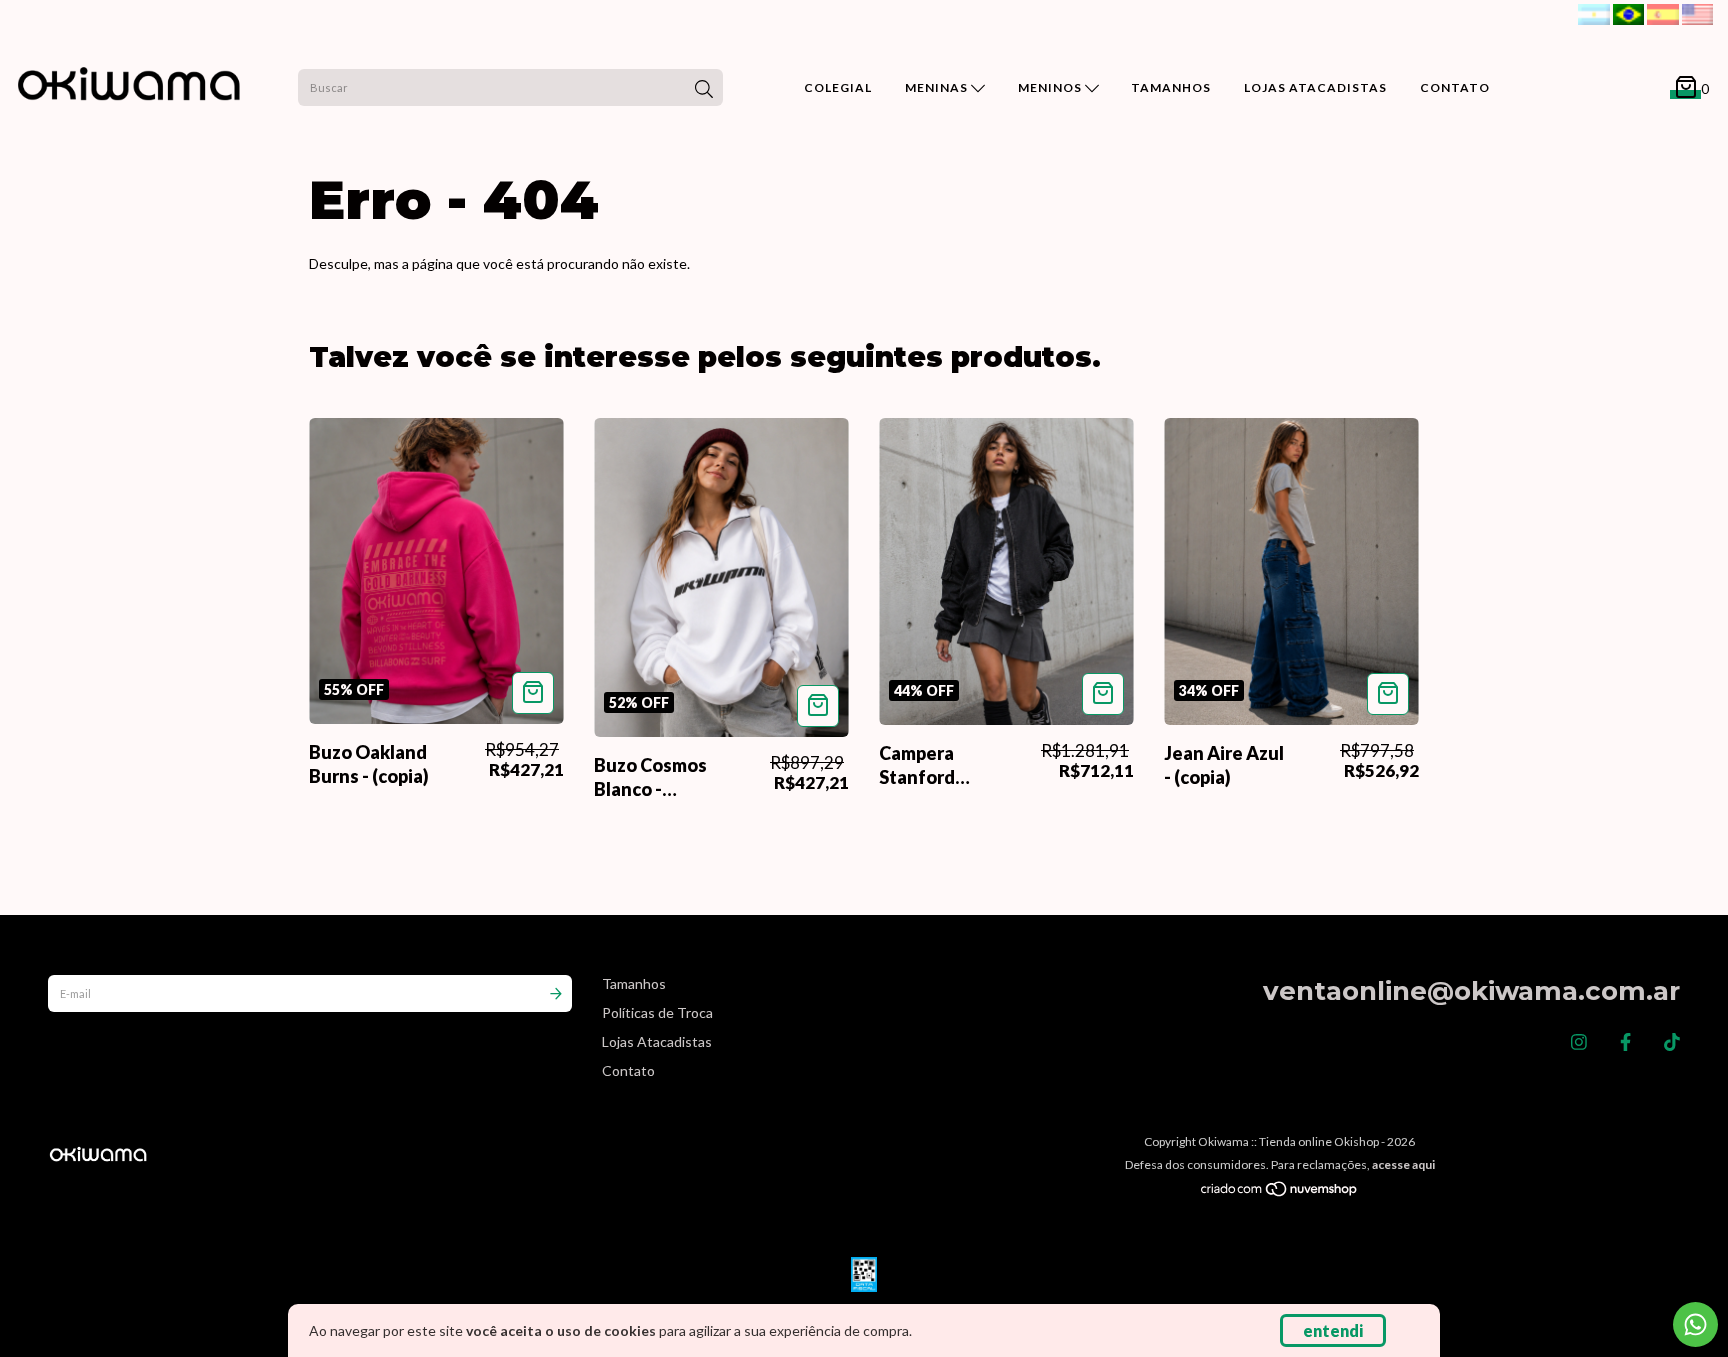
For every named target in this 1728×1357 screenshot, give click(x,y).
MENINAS (938, 87)
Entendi (1333, 1330)
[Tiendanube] (1280, 1192)
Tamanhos (634, 983)
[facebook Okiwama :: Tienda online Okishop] (1625, 1042)
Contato (628, 1070)
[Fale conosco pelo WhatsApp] (1695, 1324)
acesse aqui (1403, 1164)
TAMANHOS (1171, 87)
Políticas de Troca (657, 1012)
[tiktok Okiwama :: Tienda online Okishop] (1672, 1042)
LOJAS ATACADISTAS (1315, 87)
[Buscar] (704, 90)
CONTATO (1455, 87)
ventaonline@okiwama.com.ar (1471, 991)
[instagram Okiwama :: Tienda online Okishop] (1579, 1042)
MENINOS (1051, 87)
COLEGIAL (838, 87)
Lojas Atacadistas (657, 1041)
